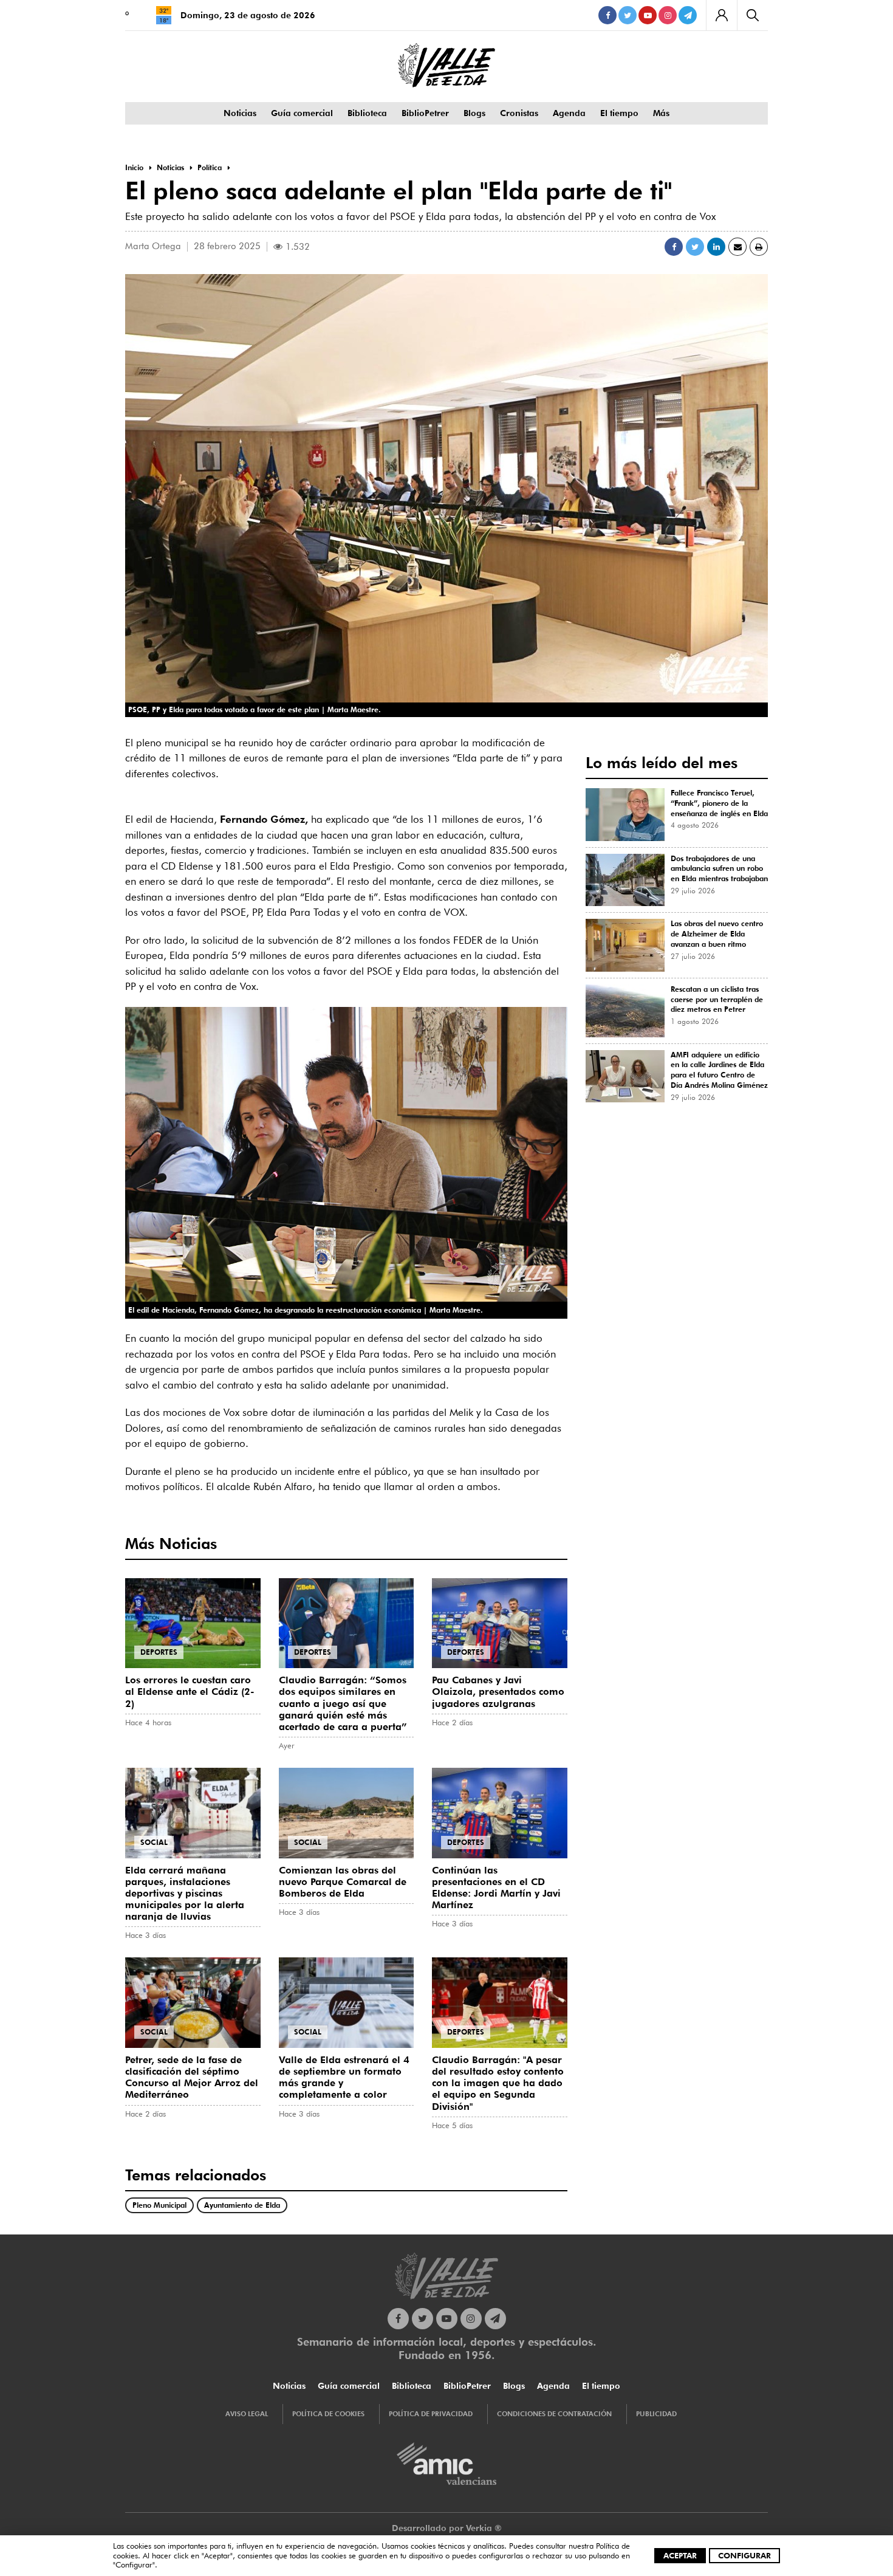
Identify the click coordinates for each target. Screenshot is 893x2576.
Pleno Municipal (159, 2205)
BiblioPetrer (425, 113)
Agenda (569, 113)
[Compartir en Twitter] (695, 247)
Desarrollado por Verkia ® (447, 2528)
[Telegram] (688, 15)
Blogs (474, 113)
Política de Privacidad (431, 2414)
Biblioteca (367, 113)
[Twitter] (628, 15)
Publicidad (656, 2414)
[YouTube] (648, 15)
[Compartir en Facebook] (674, 247)
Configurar (744, 2555)
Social (154, 1842)
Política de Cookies (328, 2414)
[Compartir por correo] (737, 247)
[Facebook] (607, 15)
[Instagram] (668, 15)
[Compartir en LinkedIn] (716, 247)
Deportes (159, 1652)
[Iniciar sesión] (721, 15)
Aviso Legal (247, 2414)
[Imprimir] (759, 247)
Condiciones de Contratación (554, 2414)
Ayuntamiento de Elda (242, 2205)
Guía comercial (302, 113)
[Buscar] (752, 15)
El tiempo (619, 113)
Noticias (240, 113)
